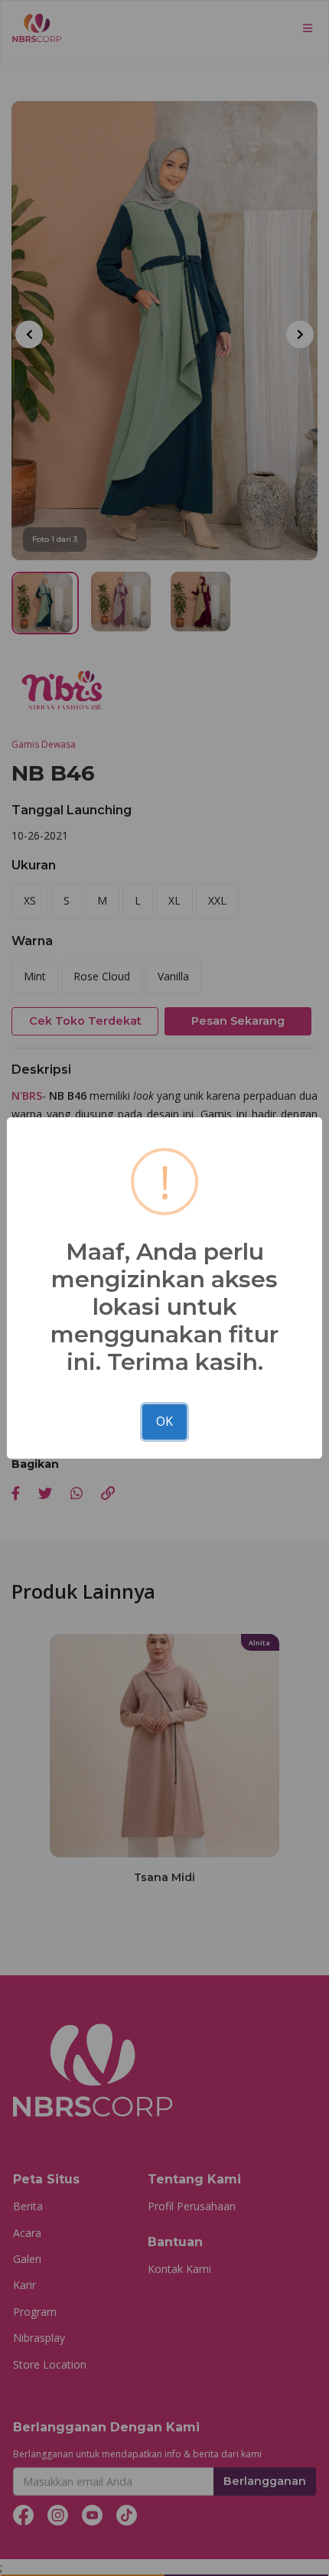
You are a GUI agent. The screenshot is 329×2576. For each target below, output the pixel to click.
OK (164, 1421)
